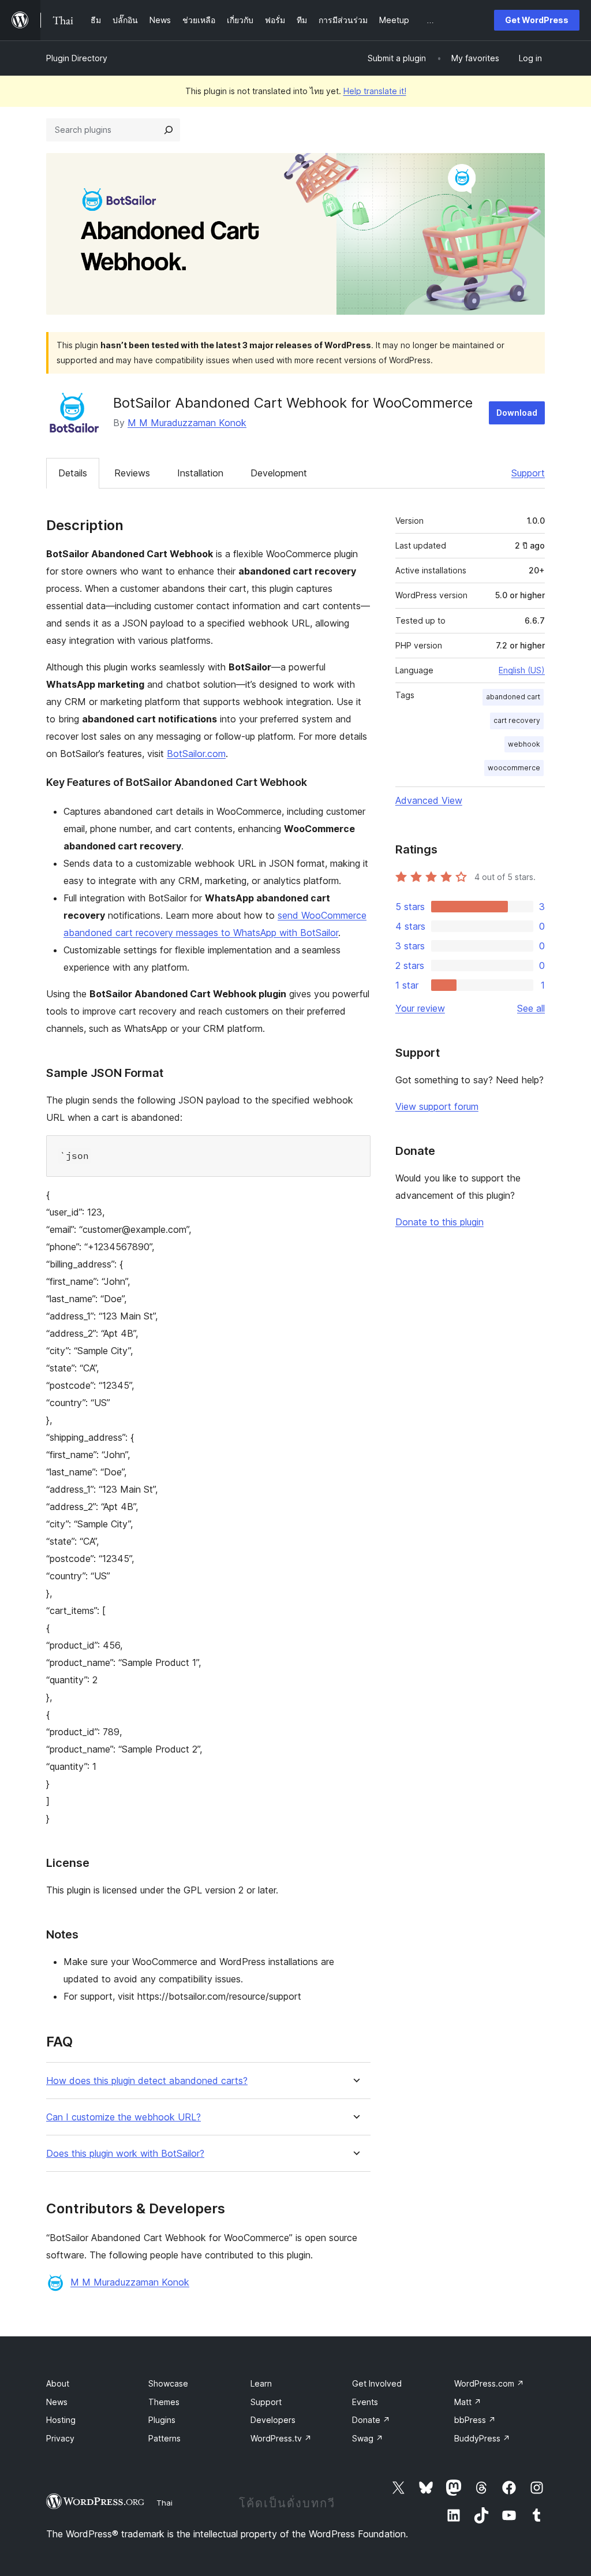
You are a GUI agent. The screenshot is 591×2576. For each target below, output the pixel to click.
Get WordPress (537, 20)
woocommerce (514, 768)
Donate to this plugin (439, 1222)
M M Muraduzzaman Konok (187, 423)
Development (279, 473)
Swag (368, 2438)
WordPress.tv (281, 2438)
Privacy (60, 2438)
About (58, 2383)
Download (517, 413)
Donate (371, 2420)
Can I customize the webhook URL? (124, 2117)
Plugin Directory (77, 58)
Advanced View (429, 800)
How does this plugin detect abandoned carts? (147, 2081)
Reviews (132, 473)
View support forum (437, 1106)
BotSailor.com (196, 754)
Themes (164, 2402)
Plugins (162, 2420)
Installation (200, 473)
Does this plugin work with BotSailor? (125, 2154)
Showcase (168, 2383)
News (57, 2402)
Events (365, 2402)
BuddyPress (482, 2438)
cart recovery (517, 720)
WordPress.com (489, 2383)
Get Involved (377, 2383)
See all (531, 1008)
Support (528, 473)
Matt (468, 2402)
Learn (261, 2383)
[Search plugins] (169, 130)
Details (73, 473)
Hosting (61, 2420)
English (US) (522, 670)
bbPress (475, 2420)
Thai (164, 2503)
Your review (420, 1008)
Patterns (164, 2438)
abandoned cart (513, 697)
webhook (524, 744)
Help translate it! (375, 91)
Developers (273, 2420)
